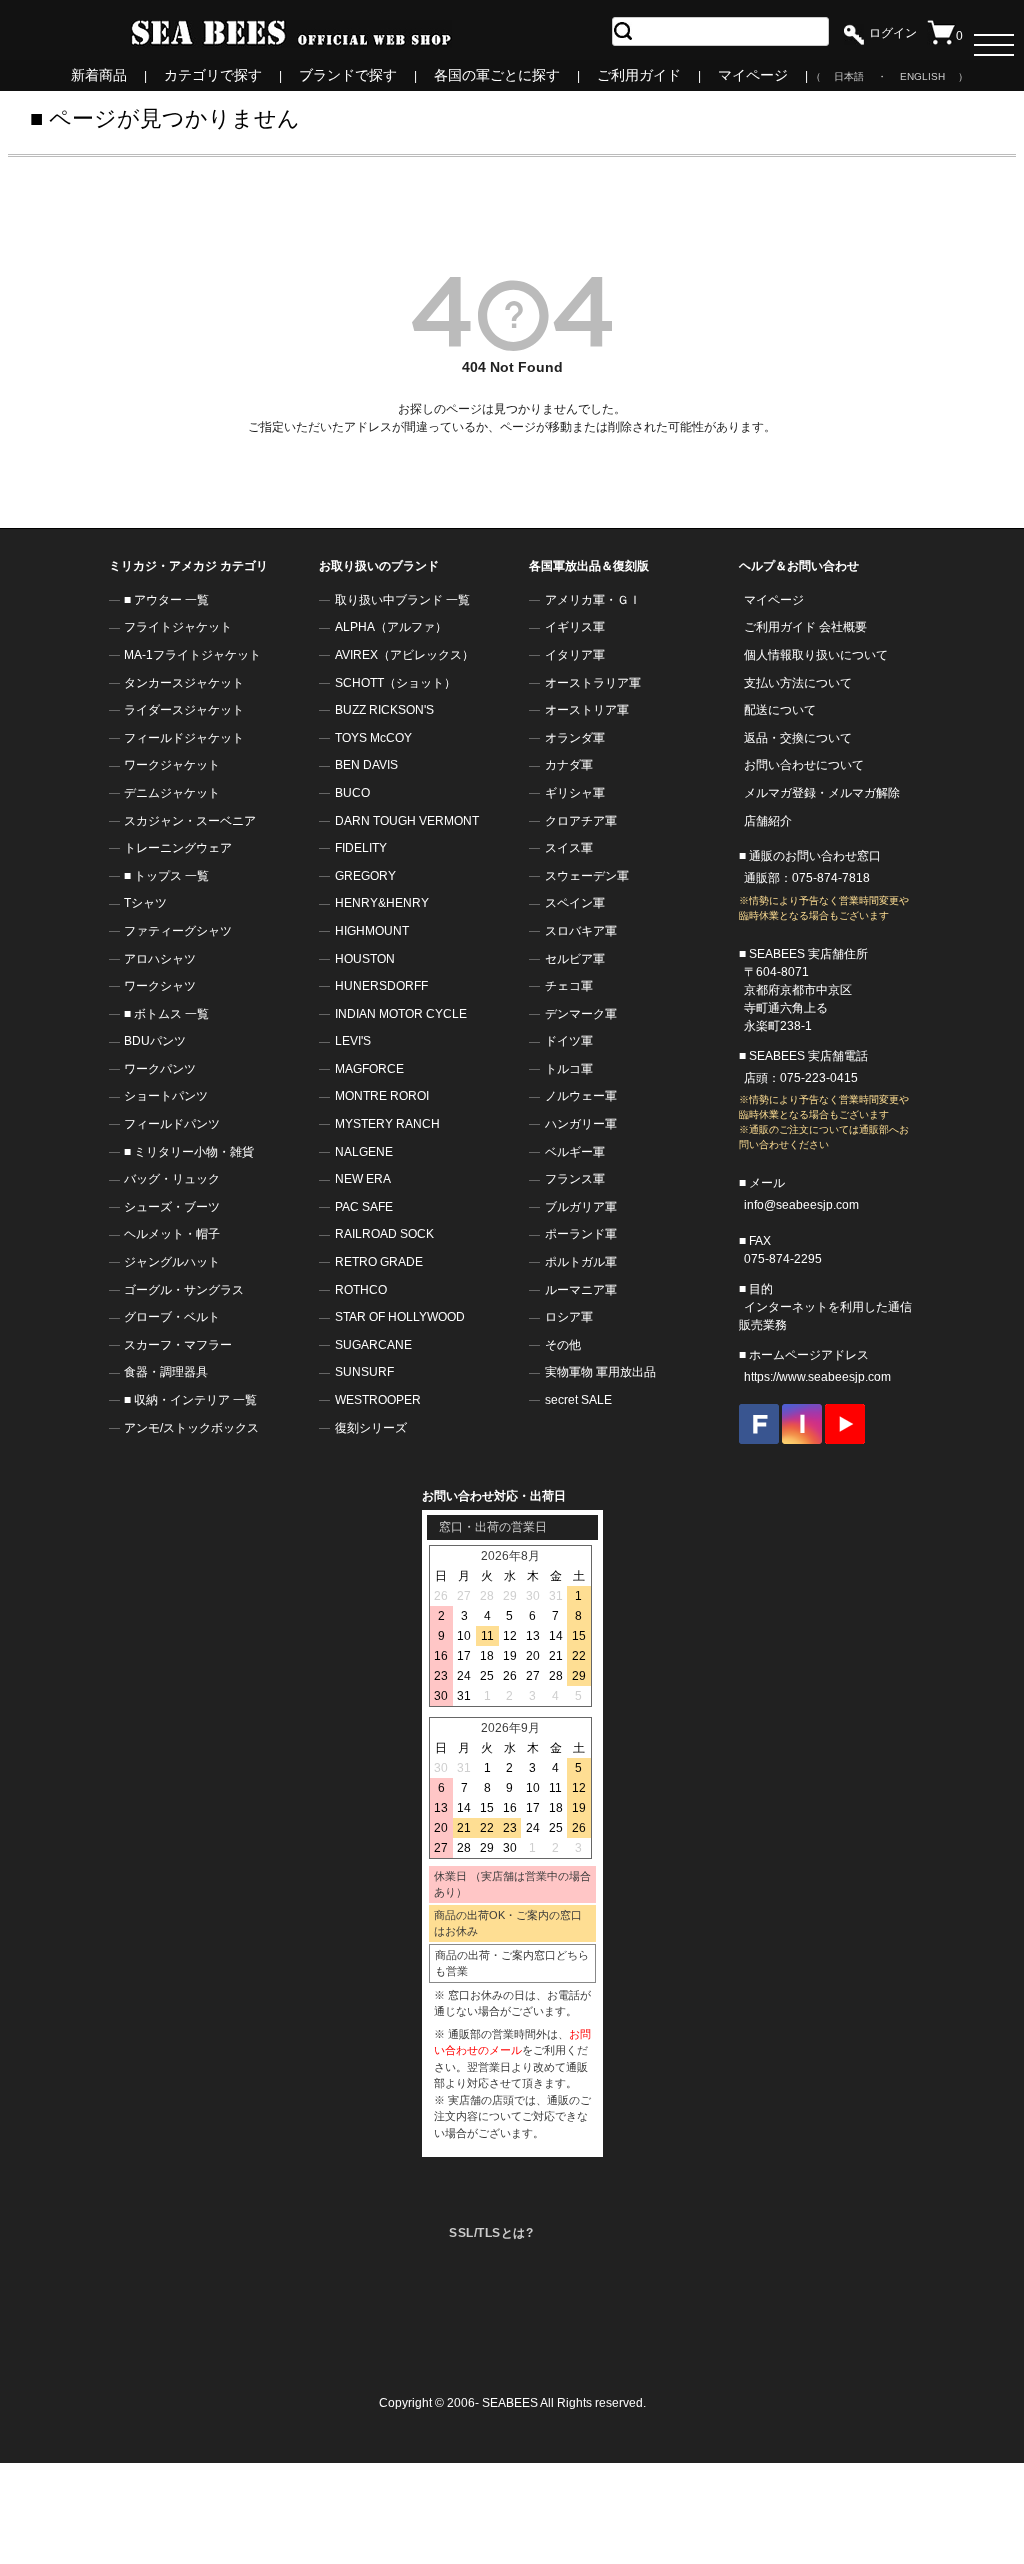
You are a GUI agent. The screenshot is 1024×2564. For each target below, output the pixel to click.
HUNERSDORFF (381, 986)
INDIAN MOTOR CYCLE (401, 1014)
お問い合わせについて (804, 765)
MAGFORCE (369, 1069)
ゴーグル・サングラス (184, 1290)
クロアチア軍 (581, 821)
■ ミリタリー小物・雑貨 (189, 1152)
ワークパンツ (160, 1069)
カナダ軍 (569, 765)
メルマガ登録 (780, 793)
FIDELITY (361, 848)
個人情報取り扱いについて (816, 655)
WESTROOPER (378, 1400)
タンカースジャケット (184, 683)
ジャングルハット (172, 1262)
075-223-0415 (819, 1078)
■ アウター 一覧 (166, 600)
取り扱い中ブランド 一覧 (402, 600)
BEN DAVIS (366, 765)
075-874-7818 (831, 878)
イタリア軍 (575, 655)
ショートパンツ (166, 1096)
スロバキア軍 (581, 931)
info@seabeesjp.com (801, 1205)
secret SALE (578, 1400)
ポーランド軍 (581, 1234)
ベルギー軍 (575, 1152)
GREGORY (365, 876)
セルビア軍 (575, 959)
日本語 (849, 76)
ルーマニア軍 (581, 1290)
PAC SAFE (364, 1207)
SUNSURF (364, 1372)
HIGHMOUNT (372, 931)
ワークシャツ (160, 986)
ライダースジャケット (184, 710)
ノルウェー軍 (581, 1096)
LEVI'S (353, 1041)
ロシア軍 (569, 1317)
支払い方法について (798, 683)
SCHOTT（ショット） (395, 683)
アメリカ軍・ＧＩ (593, 600)
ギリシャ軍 (575, 793)
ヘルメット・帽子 (172, 1234)
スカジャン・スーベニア (190, 821)
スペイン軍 (575, 903)
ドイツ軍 (569, 1041)
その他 (563, 1345)
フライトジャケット (178, 627)
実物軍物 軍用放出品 (600, 1372)
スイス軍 (569, 848)
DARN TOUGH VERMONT (407, 821)
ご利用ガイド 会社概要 (805, 627)
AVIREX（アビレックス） (404, 655)
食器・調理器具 (166, 1372)
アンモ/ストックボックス (191, 1428)
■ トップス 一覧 (166, 876)
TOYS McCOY (373, 738)
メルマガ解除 (864, 793)
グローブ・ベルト (172, 1317)
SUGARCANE (373, 1345)
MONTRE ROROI (382, 1096)
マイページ (753, 75)
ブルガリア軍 (581, 1207)
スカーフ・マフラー (178, 1345)
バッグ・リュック (172, 1179)
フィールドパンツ (172, 1124)
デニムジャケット (172, 793)
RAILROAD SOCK (384, 1234)
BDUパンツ (155, 1041)
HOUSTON (365, 959)
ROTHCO (361, 1290)
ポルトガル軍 (581, 1262)
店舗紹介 (768, 821)
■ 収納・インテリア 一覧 (190, 1400)
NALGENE (364, 1152)
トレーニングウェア (178, 848)
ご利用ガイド (639, 75)
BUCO (352, 793)
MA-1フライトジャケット (192, 655)
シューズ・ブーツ (172, 1207)
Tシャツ (145, 903)
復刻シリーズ (371, 1428)
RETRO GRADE (379, 1262)
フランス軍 (575, 1179)
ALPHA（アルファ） (391, 627)
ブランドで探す (348, 75)
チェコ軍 (569, 986)
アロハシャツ (160, 959)
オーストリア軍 (587, 710)
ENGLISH (922, 76)
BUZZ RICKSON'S (384, 710)
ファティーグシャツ (178, 931)
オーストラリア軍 (593, 683)
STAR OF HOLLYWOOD (400, 1317)
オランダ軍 (575, 738)
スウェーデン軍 (587, 876)
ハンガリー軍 (581, 1124)
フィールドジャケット (184, 738)
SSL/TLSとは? (491, 2233)
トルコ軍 (569, 1069)
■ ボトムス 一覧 (166, 1014)
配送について (780, 710)
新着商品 (99, 75)
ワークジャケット (172, 765)
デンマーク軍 (581, 1014)
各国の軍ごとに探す (497, 75)
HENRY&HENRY (382, 903)
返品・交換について (798, 738)
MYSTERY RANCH (387, 1124)
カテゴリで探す (213, 75)
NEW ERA (363, 1179)
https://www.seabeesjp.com (817, 1377)
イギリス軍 (575, 627)
